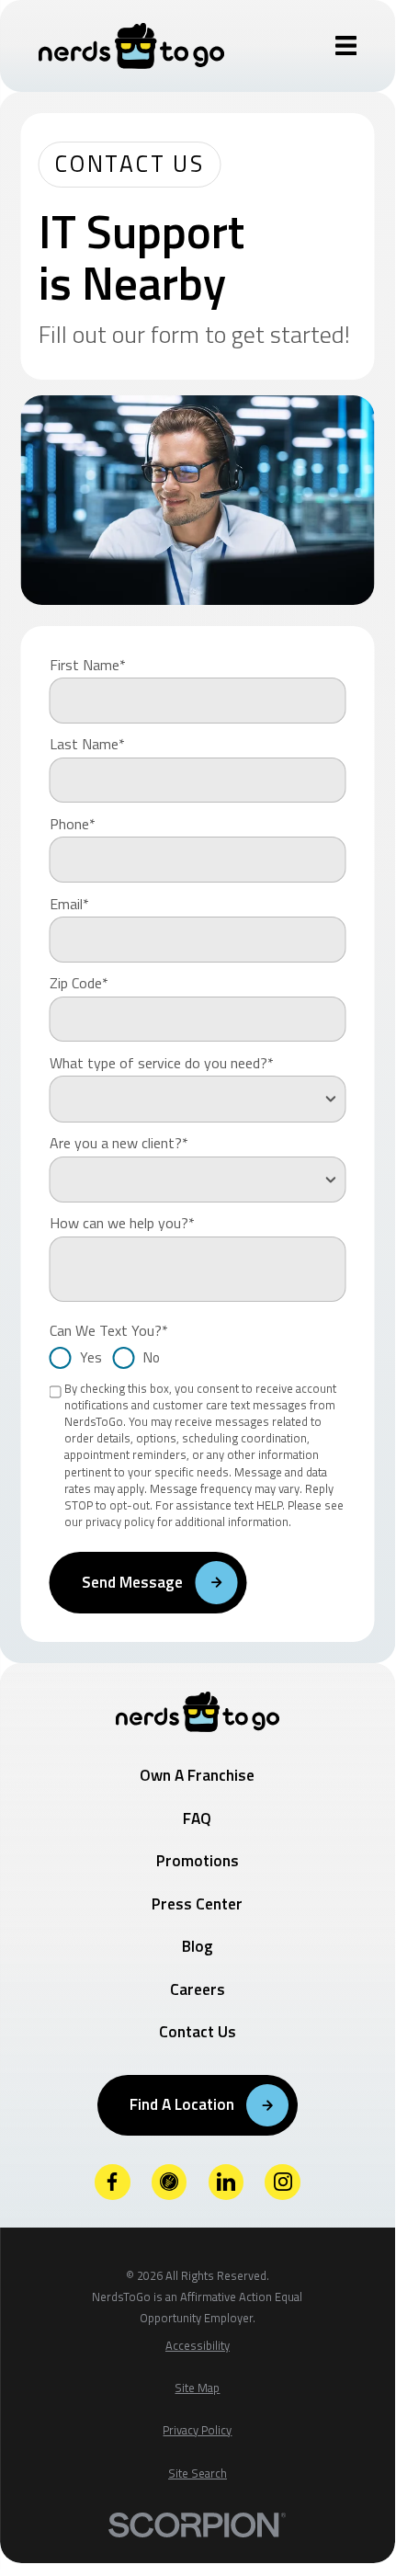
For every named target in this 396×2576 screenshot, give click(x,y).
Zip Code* (79, 983)
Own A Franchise (197, 1775)
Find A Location (182, 2104)
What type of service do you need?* (162, 1063)
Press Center (197, 1904)
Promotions (198, 1860)
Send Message (132, 1582)
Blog (198, 1946)
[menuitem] (198, 2346)
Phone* (73, 824)
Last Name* (87, 744)
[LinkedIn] (226, 2182)
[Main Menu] (346, 46)
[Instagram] (283, 2182)
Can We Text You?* (109, 1330)
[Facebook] (113, 2182)
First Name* (88, 665)
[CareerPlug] (170, 2182)
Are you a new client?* (119, 1143)
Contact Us (198, 2031)
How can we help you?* (122, 1223)
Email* (69, 904)
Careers (198, 1989)
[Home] (132, 46)
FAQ (197, 1818)
